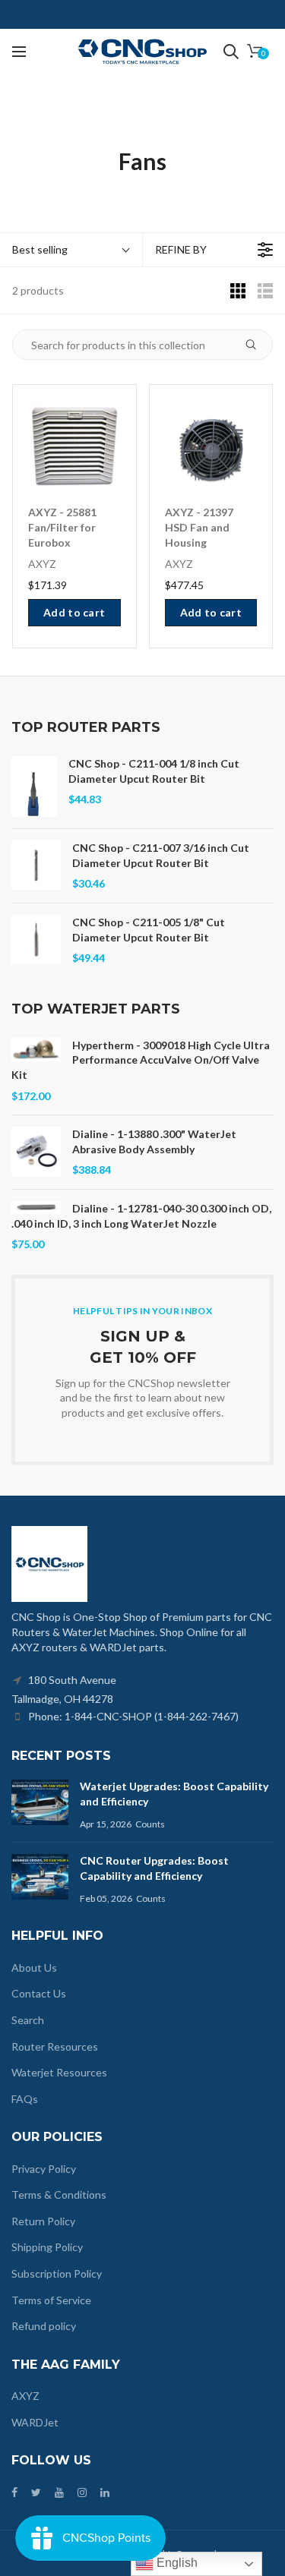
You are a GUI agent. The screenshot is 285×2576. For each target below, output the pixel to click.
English (176, 2563)
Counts (150, 1824)
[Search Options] (257, 345)
